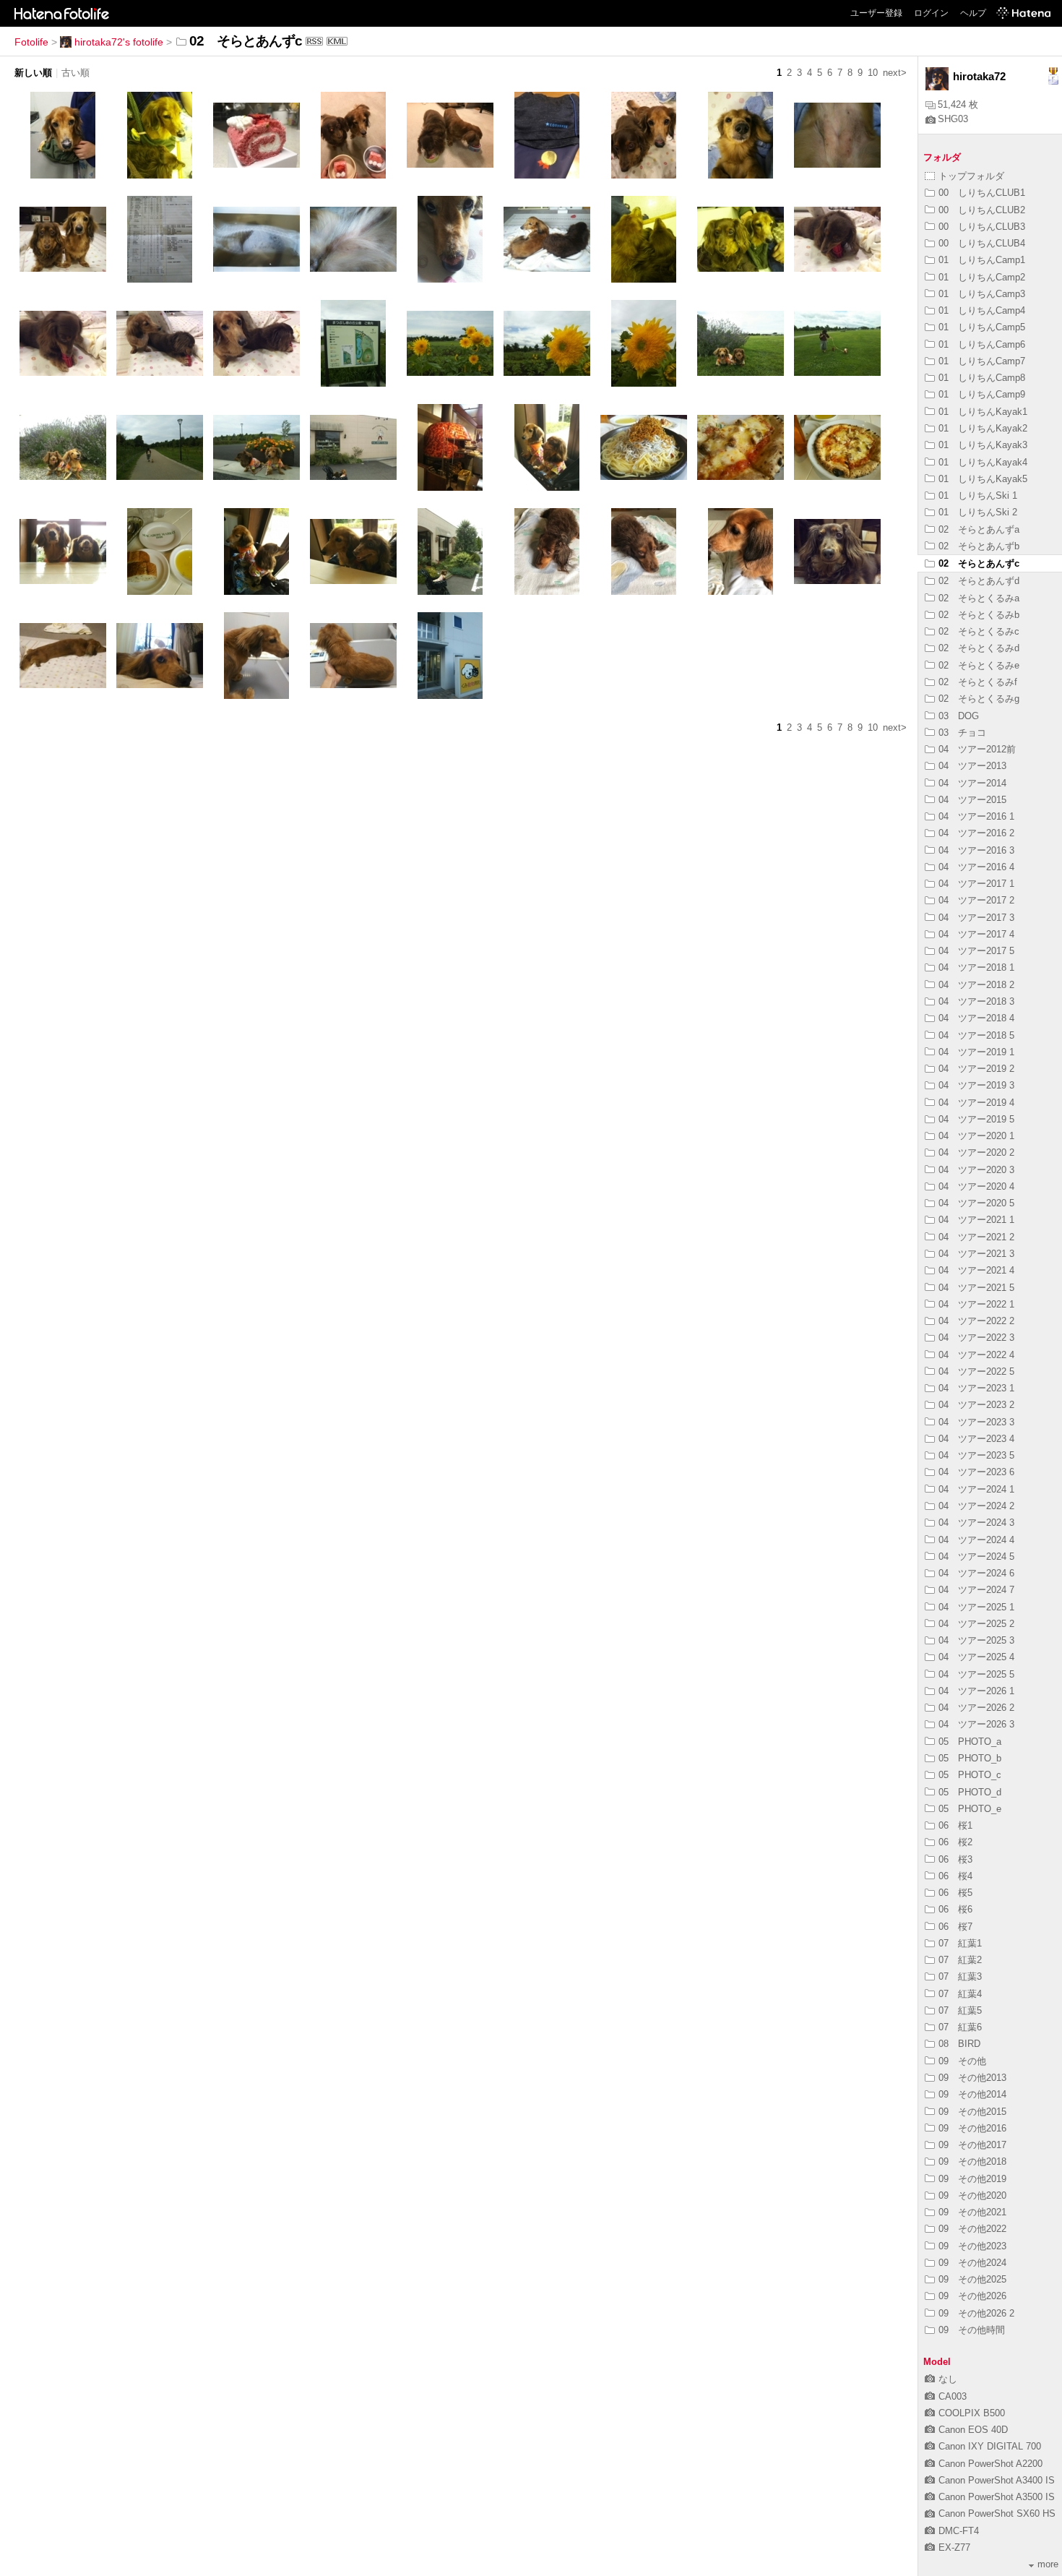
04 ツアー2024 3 (976, 1523)
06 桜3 (955, 1859)
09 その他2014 (972, 2094)
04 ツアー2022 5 (976, 1371)
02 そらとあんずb (979, 546)
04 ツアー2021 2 (976, 1237)
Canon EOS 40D (973, 2430)
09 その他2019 (972, 2179)
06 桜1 (955, 1825)
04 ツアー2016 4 (976, 867)
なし (948, 2379)
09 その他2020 (972, 2195)
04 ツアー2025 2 (976, 1624)
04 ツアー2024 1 (976, 1489)
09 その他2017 (972, 2145)
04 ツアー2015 (972, 800)
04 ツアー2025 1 (976, 1607)
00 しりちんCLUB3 (982, 227)
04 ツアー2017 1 (976, 884)
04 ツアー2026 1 (976, 1691)
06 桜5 (955, 1893)
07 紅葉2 (960, 1960)
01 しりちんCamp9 (982, 394)
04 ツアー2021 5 (976, 1288)
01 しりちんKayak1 (983, 412)
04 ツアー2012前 (977, 749)
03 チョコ (962, 733)
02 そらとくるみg (979, 699)
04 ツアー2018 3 (976, 1001)
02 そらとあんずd (979, 581)
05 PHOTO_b (970, 1758)
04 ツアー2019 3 (976, 1085)
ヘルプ (973, 13)
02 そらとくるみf (978, 682)
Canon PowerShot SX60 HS (997, 2513)
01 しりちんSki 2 (978, 512)
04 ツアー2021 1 (976, 1220)
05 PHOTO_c (970, 1775)
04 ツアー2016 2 (976, 833)
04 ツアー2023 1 (976, 1388)
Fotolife (31, 42)
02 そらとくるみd (979, 648)
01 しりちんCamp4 (982, 310)
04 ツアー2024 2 (976, 1506)
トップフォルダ (971, 176)
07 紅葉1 (960, 1943)
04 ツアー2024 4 (976, 1540)
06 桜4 (955, 1876)
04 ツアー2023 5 (976, 1455)
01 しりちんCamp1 (982, 260)
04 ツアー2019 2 (976, 1069)
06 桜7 (955, 1927)
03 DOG (959, 716)
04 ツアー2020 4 (976, 1186)
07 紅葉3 (960, 1976)
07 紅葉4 (960, 1994)
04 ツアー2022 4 (976, 1355)
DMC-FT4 (959, 2531)
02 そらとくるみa (979, 598)
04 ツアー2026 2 (976, 1708)
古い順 (75, 73)
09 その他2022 (972, 2229)
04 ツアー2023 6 (976, 1472)
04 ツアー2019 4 (976, 1103)
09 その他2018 (972, 2161)
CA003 (953, 2396)
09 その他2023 (972, 2246)
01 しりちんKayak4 (983, 462)
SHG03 (953, 119)
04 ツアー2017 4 (976, 934)
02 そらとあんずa (979, 529)
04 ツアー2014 (972, 783)
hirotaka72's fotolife (119, 42)
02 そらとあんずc (979, 563)
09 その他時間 (972, 2330)
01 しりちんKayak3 (983, 445)
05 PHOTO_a (970, 1742)
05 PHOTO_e (970, 1809)
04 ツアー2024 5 (976, 1557)
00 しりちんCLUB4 (982, 243)
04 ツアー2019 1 (976, 1052)
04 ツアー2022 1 (976, 1304)
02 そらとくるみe (979, 665)
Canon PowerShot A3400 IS (997, 2480)
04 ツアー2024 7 (976, 1590)
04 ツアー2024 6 (976, 1573)
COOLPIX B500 (972, 2413)
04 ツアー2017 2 (976, 900)
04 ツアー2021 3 (976, 1254)
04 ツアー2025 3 (976, 1640)
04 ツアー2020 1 (976, 1136)
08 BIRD (959, 2044)
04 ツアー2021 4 (976, 1270)
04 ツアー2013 (972, 766)
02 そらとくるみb (979, 615)
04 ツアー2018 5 (976, 1035)
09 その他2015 (972, 2112)
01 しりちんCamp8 (982, 378)
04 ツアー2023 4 (976, 1439)
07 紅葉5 (960, 2010)
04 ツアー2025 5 (976, 1674)
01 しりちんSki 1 (978, 495)
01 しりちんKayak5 (983, 479)
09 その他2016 (972, 2128)
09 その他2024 (972, 2263)
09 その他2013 (972, 2078)
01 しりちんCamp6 (982, 344)
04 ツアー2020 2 (976, 1152)
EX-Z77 (954, 2547)
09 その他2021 (972, 2212)
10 (873, 73)
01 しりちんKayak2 (983, 428)
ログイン (931, 13)
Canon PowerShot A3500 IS (997, 2497)
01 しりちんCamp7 (982, 361)
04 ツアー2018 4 (976, 1018)
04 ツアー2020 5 (976, 1203)
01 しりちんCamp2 (982, 277)
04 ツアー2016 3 (976, 850)
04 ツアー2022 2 (976, 1321)
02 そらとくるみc (979, 631)
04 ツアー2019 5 (976, 1119)
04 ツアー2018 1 (976, 967)
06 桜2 (955, 1842)
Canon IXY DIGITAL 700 (990, 2446)
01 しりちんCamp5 (982, 327)
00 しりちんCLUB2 (982, 210)
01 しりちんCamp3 (982, 294)
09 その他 (962, 2061)
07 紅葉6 (960, 2027)
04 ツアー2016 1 (976, 816)
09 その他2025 (972, 2279)
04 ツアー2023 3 (976, 1422)
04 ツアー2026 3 (976, 1724)
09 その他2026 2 (976, 2313)
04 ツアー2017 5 (976, 951)
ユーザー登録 (876, 13)
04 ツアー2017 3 (976, 918)
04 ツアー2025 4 (976, 1657)
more (1048, 2564)
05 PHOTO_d (970, 1792)
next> (895, 73)
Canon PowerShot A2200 (990, 2464)
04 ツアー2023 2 (976, 1405)
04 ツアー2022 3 (976, 1338)
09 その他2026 (972, 2296)
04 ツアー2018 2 (976, 985)
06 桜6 (955, 1909)
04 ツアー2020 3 (976, 1170)
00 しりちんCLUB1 (982, 193)
